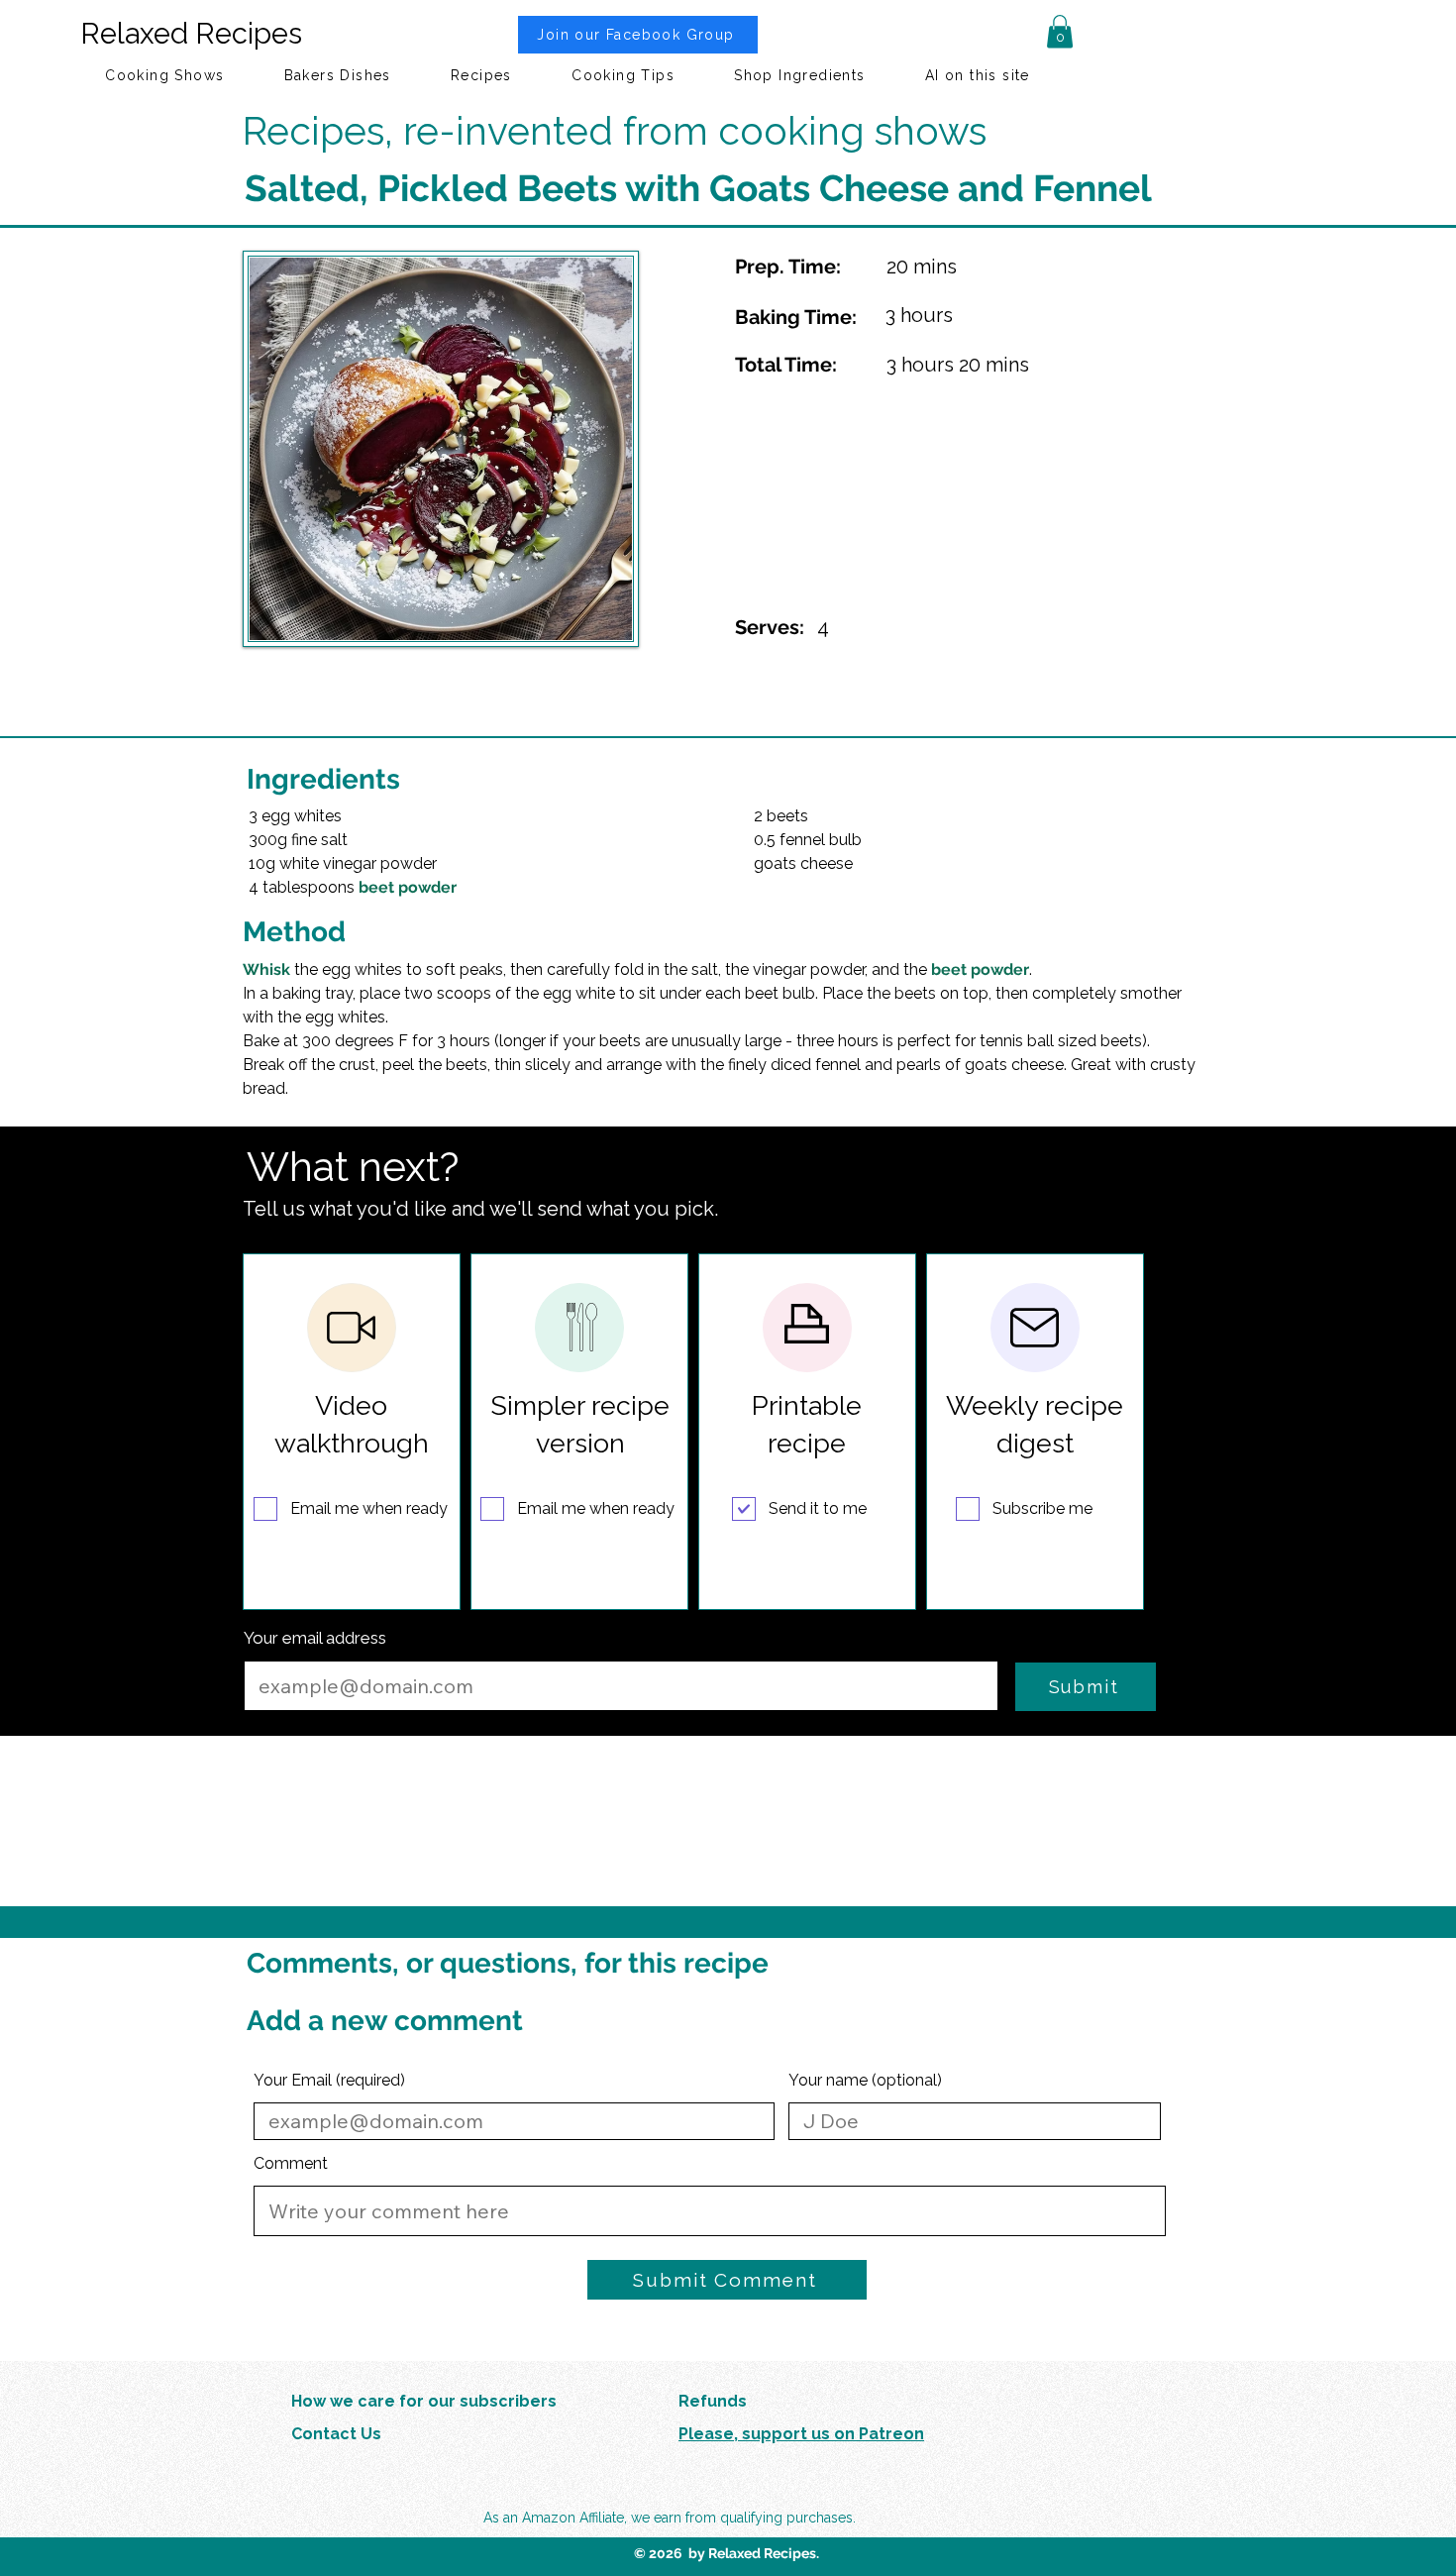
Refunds (713, 2401)
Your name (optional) (865, 2081)
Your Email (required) (329, 2081)
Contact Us (336, 2434)
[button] (1060, 31)
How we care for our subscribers (424, 2401)
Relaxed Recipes (191, 34)
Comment (291, 2164)
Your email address (315, 1638)
